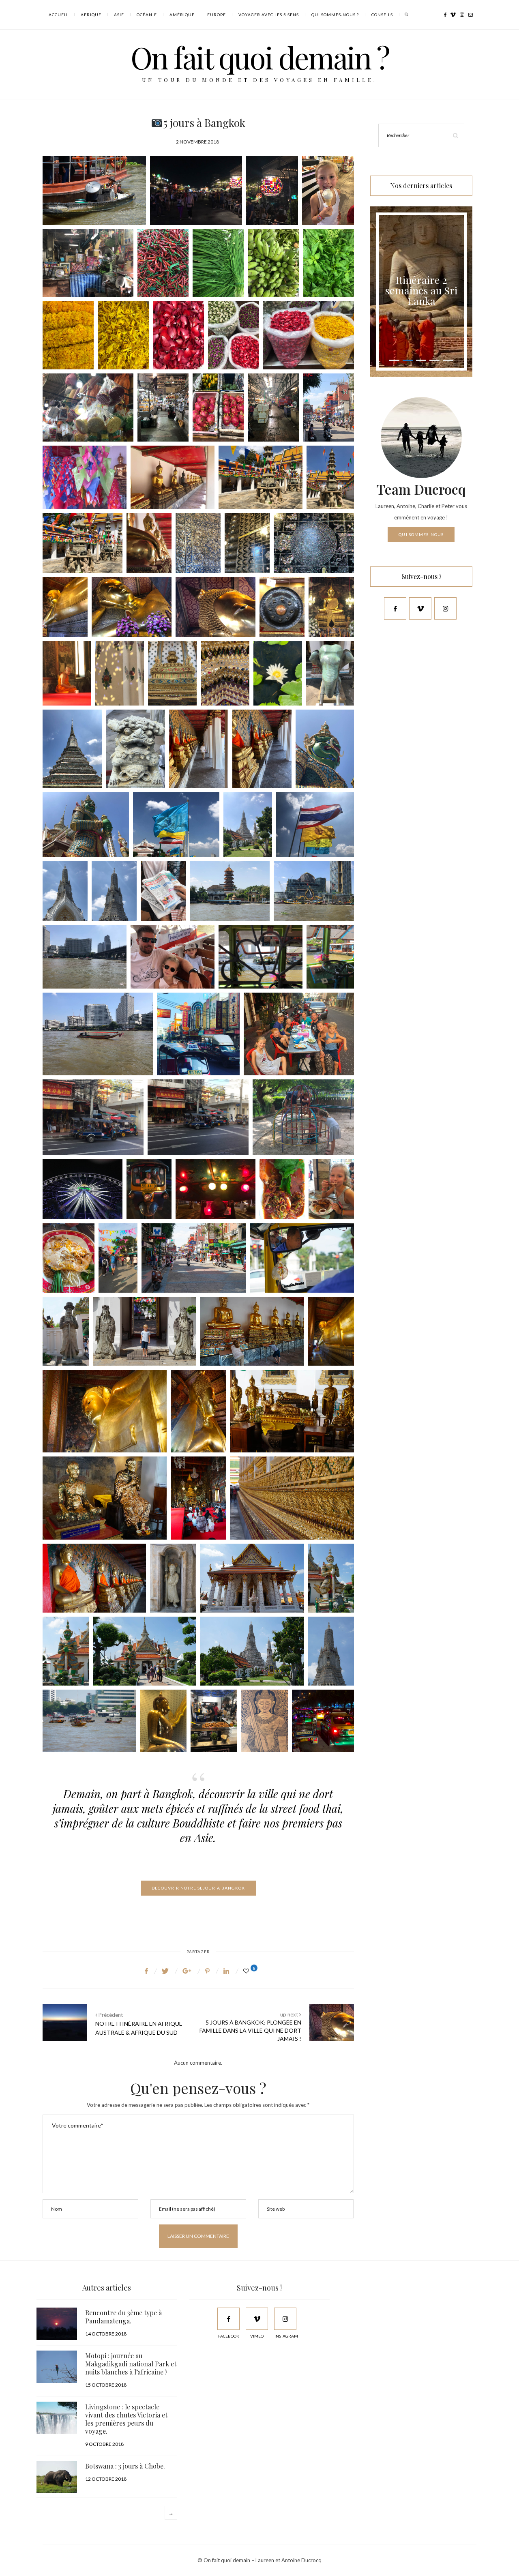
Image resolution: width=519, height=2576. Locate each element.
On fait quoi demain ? (260, 57)
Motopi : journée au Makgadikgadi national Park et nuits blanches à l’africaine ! (131, 2364)
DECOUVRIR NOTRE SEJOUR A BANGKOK (198, 1888)
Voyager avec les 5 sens (269, 15)
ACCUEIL (58, 15)
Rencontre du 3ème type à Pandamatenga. (123, 2317)
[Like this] (247, 1971)
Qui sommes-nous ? (335, 15)
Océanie (147, 15)
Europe (217, 15)
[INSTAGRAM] (285, 2319)
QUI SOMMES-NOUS (421, 534)
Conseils (382, 15)
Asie (119, 15)
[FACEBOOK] (228, 2319)
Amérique (182, 15)
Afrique (91, 15)
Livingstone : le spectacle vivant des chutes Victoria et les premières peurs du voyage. (126, 2419)
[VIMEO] (257, 2319)
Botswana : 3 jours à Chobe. (125, 2466)
